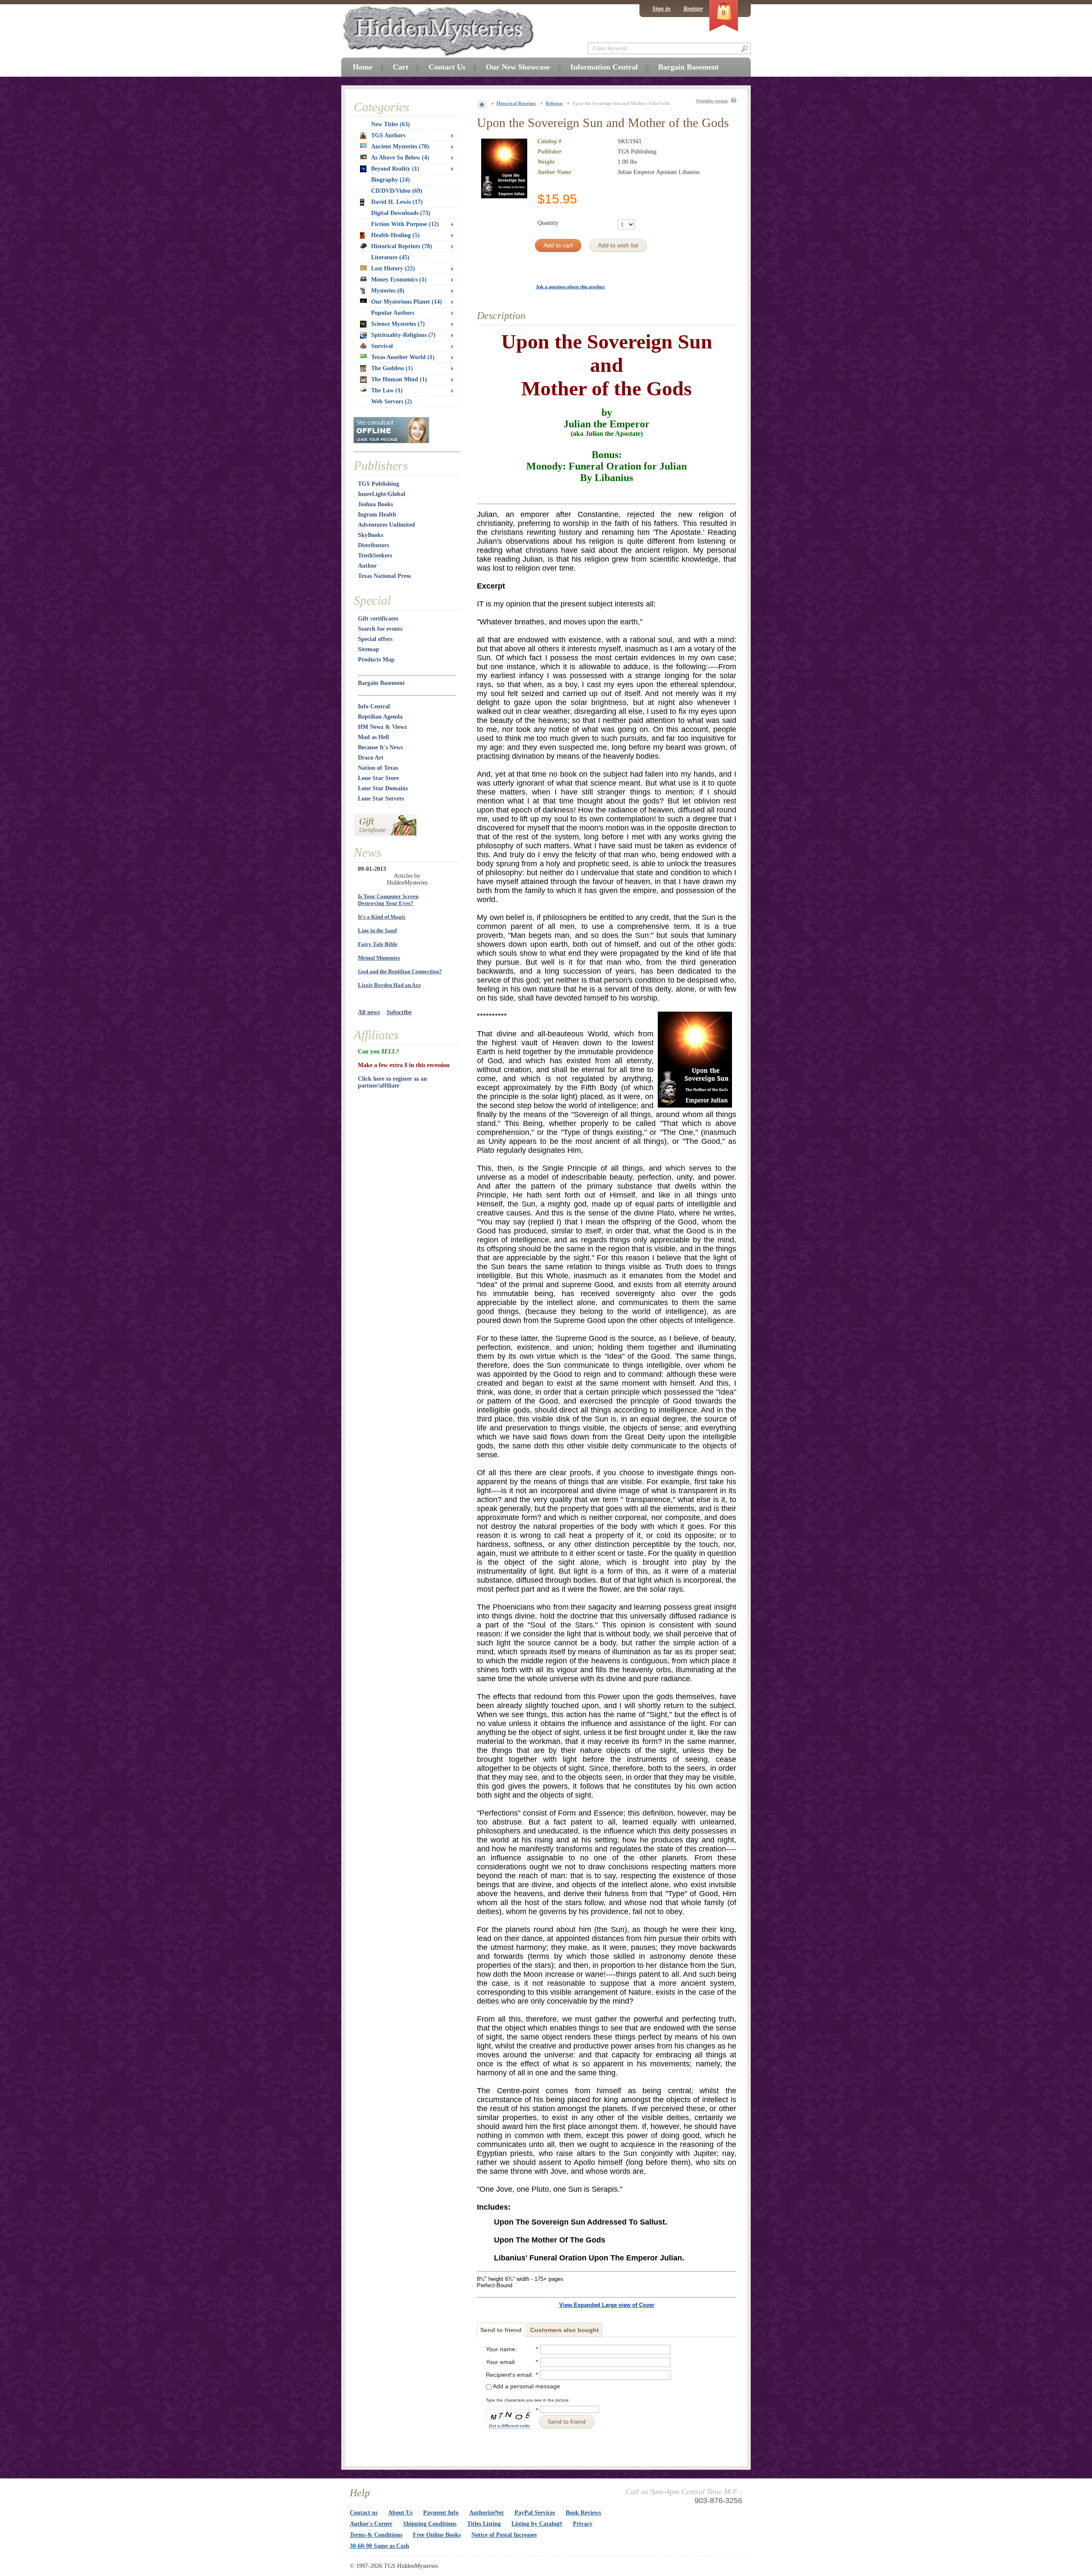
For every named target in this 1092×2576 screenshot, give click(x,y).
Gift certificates (378, 619)
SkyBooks (370, 535)
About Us (400, 2513)
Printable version (712, 101)
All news (369, 1012)
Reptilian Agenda (380, 717)
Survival (382, 346)
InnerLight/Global (382, 494)
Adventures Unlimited (386, 525)
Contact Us (447, 67)
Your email (500, 2362)
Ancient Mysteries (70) (400, 146)
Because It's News (380, 747)
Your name (501, 2349)
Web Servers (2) (392, 402)
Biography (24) (391, 180)
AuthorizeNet (486, 2513)
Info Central (374, 706)
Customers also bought (565, 2330)
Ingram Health (377, 515)
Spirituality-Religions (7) (403, 335)
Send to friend (501, 2330)
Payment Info (441, 2513)
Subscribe (399, 1012)
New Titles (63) (391, 124)
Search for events (380, 629)
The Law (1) (387, 390)
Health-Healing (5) (395, 235)
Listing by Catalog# (537, 2524)
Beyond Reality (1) (395, 169)
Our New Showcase (518, 67)
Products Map (376, 660)
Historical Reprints (516, 103)
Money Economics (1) (399, 280)
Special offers (375, 639)
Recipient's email (509, 2375)
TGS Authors (388, 135)
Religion (554, 103)
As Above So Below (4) (400, 158)
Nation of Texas (378, 768)
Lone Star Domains (383, 788)
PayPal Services (535, 2513)
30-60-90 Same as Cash (379, 2546)
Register (693, 9)
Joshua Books (375, 504)
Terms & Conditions (376, 2535)
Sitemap (369, 649)
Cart (401, 67)
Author (367, 566)
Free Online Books (437, 2535)
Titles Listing (484, 2524)
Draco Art (371, 758)
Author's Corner (371, 2524)
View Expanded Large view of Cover (607, 2305)
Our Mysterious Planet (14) (407, 302)
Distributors (373, 545)
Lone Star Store (378, 778)
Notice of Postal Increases (504, 2535)
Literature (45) (390, 257)
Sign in (661, 9)
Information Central (604, 67)
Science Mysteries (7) (398, 324)
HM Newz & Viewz (382, 727)
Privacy (583, 2524)
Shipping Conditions (430, 2524)
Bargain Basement (381, 683)
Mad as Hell (373, 737)
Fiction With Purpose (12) (405, 224)
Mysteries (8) (388, 291)
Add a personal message (526, 2386)
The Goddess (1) (392, 368)
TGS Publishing (379, 484)
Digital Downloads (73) (401, 213)
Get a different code (509, 2426)
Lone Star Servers (381, 799)
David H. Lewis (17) (397, 202)
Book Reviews (583, 2513)
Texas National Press (384, 576)
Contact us (364, 2513)
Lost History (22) (393, 268)
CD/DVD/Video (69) (397, 191)
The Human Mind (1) (399, 379)
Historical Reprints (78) (402, 246)
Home (363, 67)
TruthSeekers (375, 556)
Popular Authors (393, 313)
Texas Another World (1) (403, 357)
